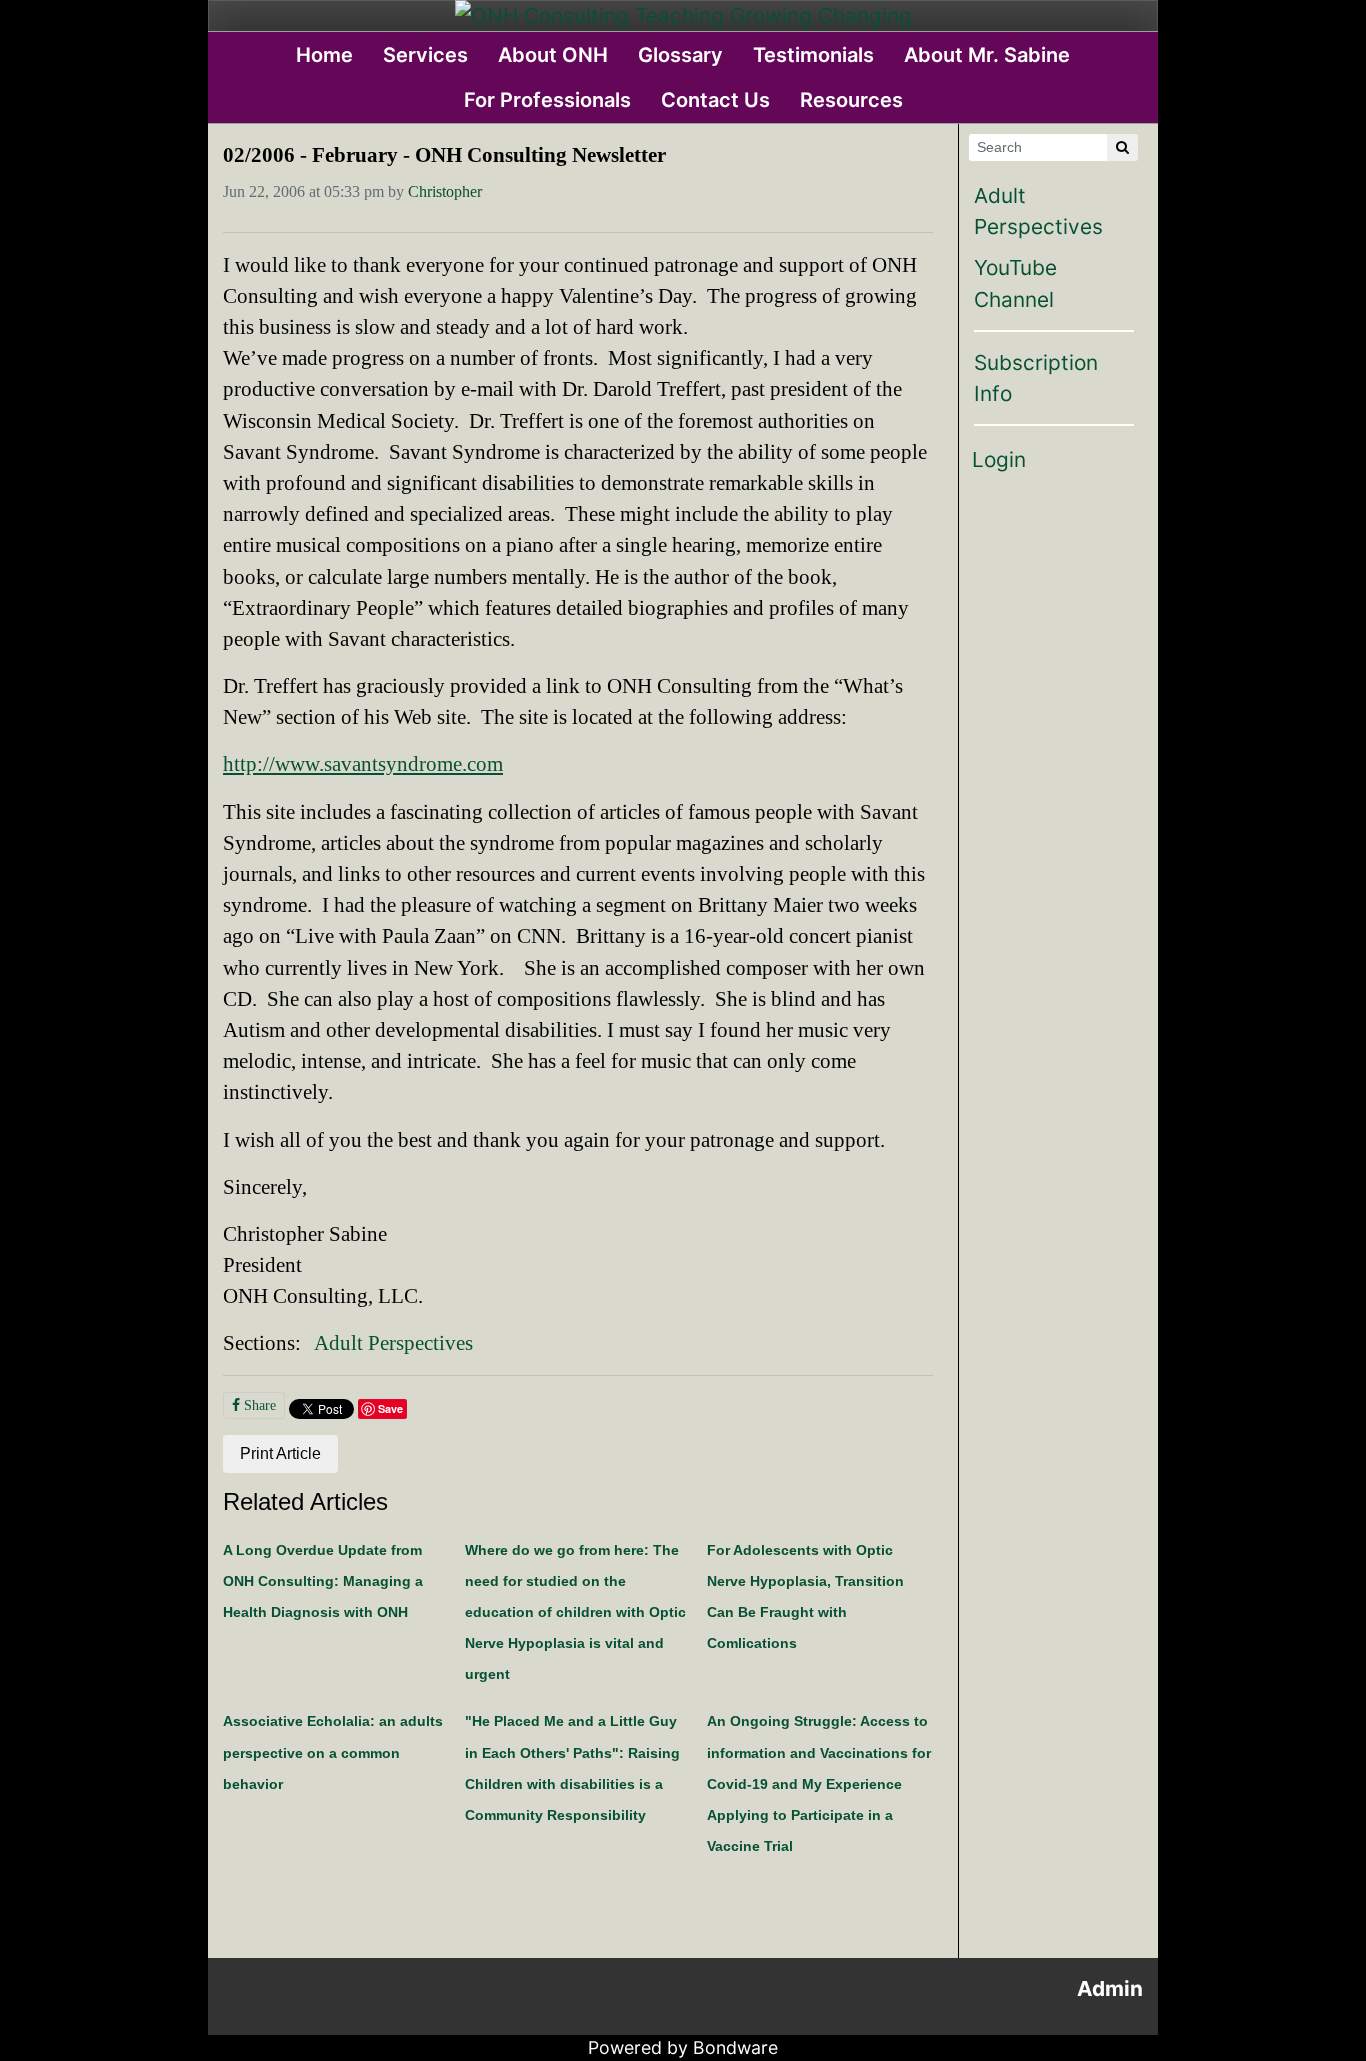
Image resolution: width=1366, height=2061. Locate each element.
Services (425, 55)
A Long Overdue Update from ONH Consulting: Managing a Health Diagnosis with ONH (323, 1581)
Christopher (445, 191)
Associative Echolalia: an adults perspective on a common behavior (333, 1752)
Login (999, 459)
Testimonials (813, 55)
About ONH (553, 55)
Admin (1110, 1988)
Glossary (680, 55)
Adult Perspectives (393, 1342)
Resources (851, 100)
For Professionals (547, 100)
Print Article (280, 1453)
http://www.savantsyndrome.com (363, 763)
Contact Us (715, 100)
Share (258, 1405)
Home (324, 55)
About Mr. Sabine (987, 55)
